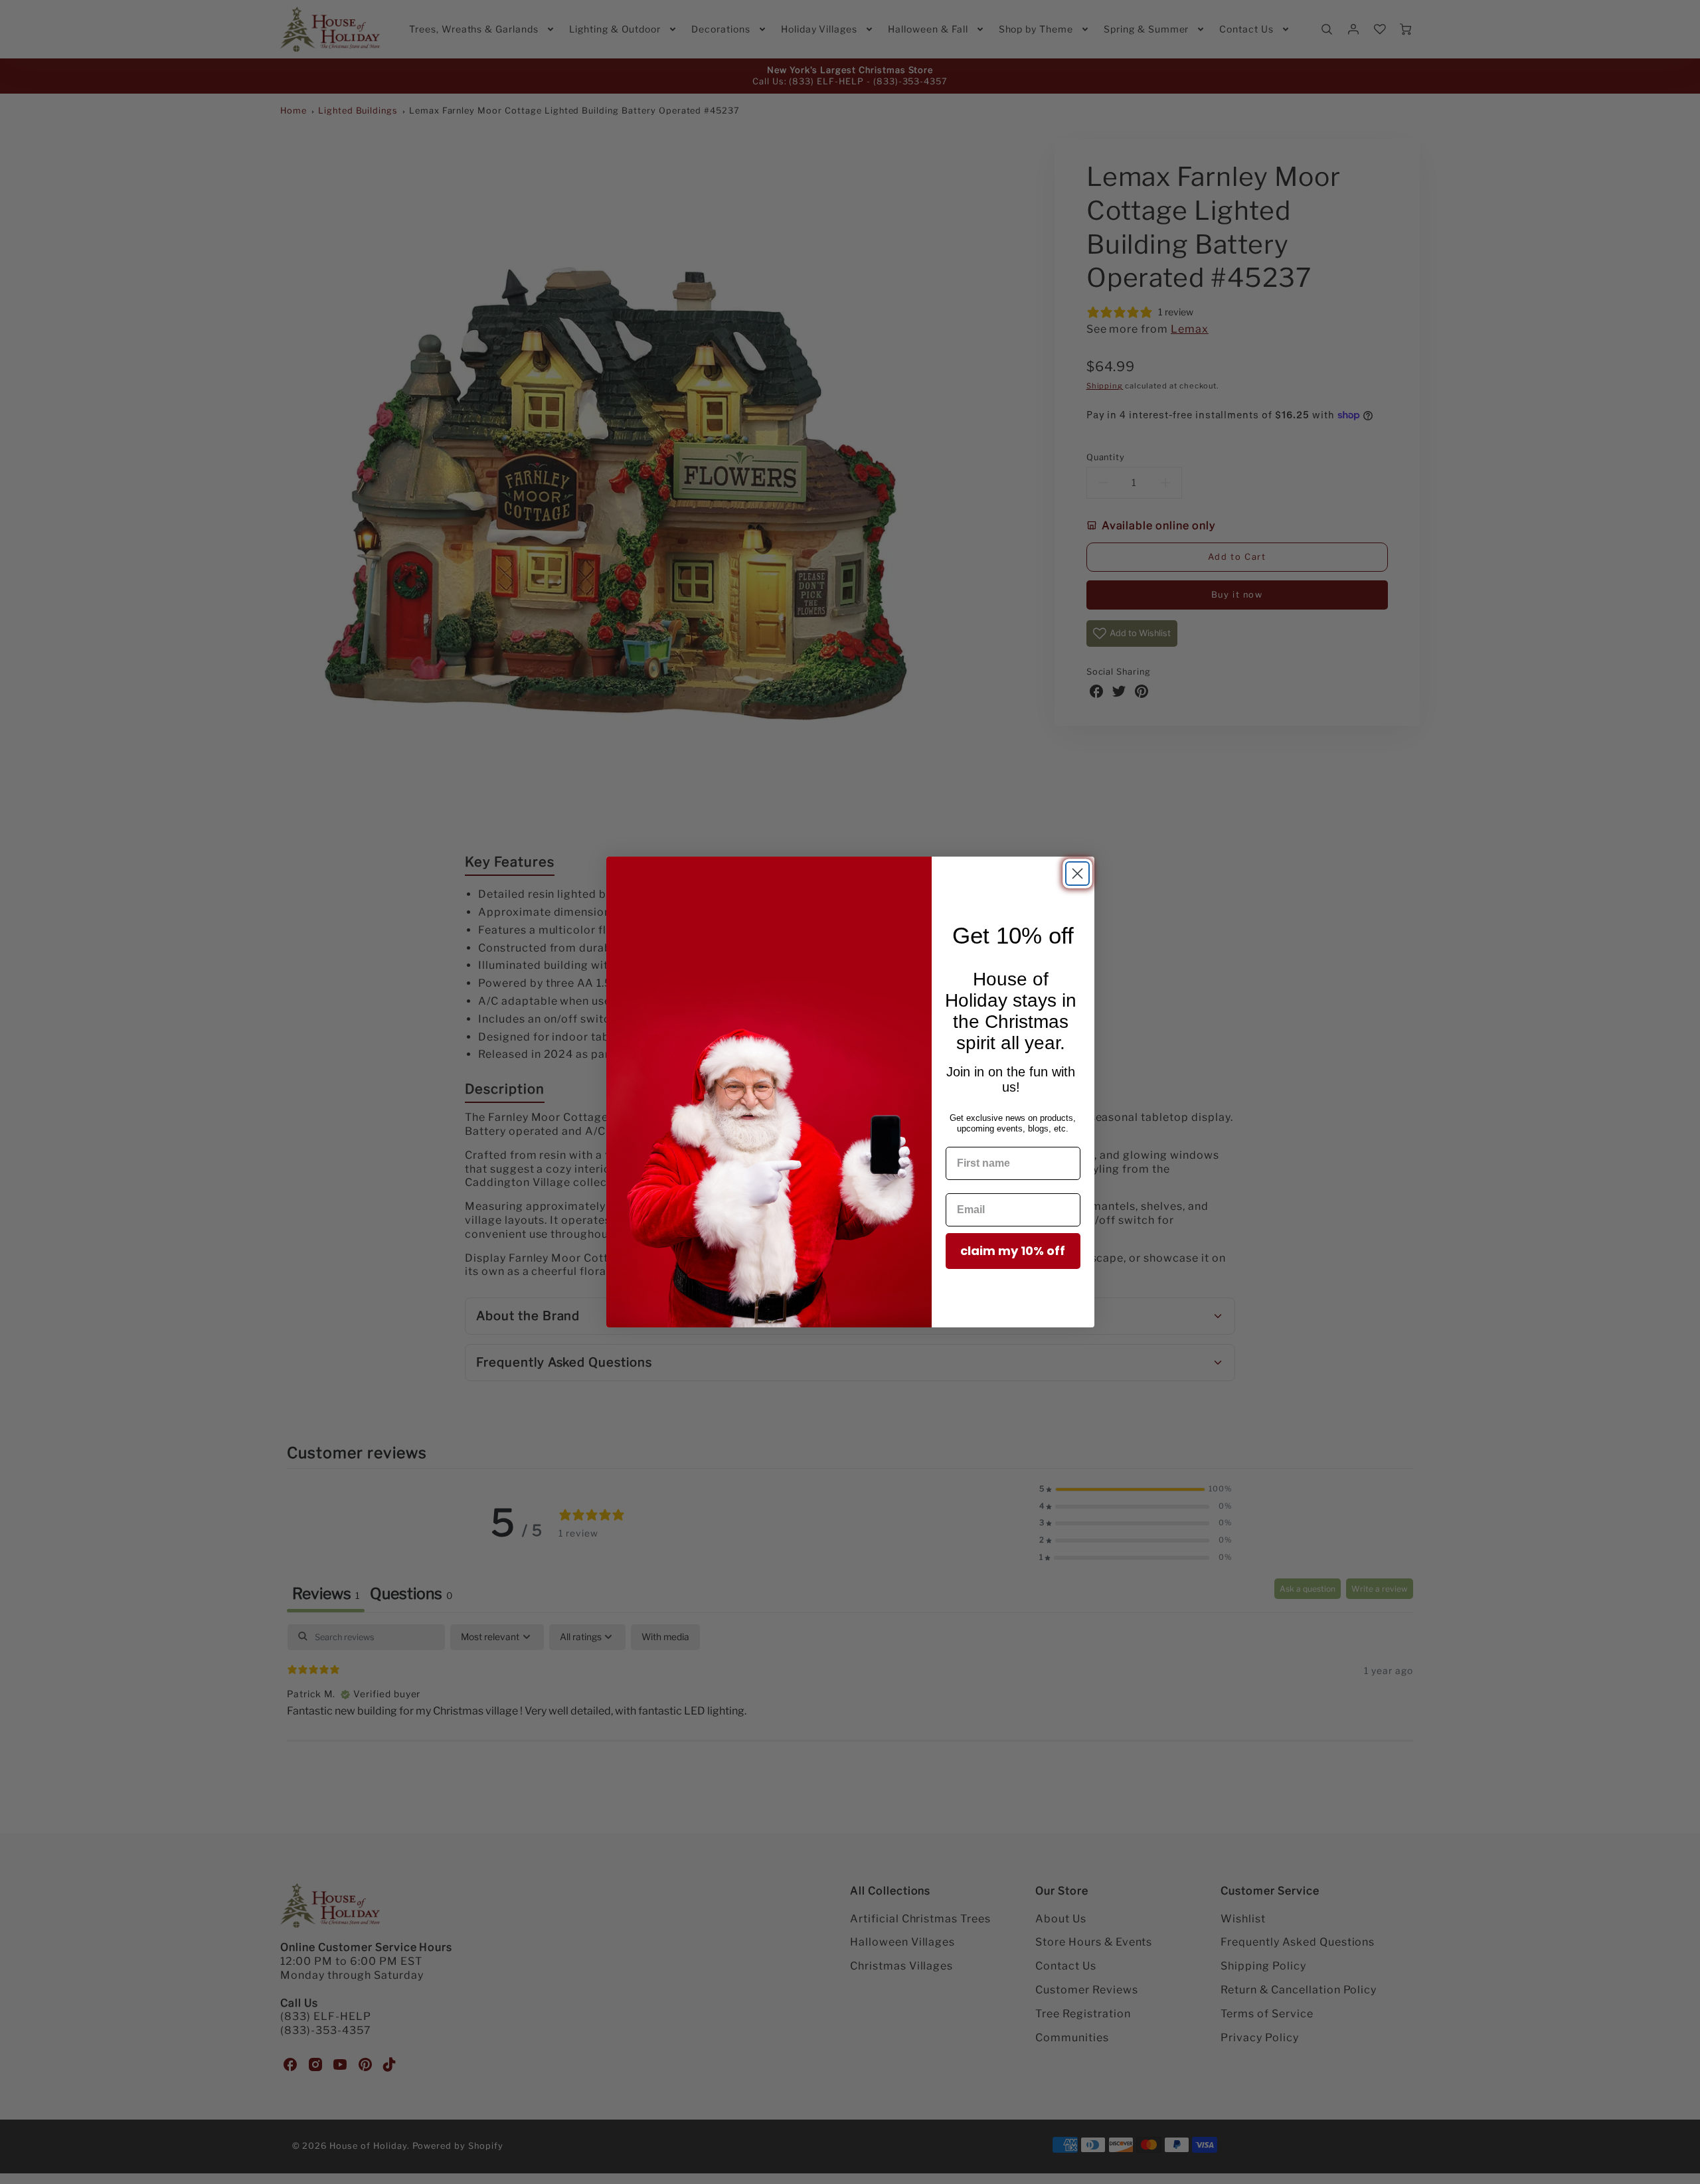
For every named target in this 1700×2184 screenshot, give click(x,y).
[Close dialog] (1077, 874)
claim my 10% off (1013, 1251)
